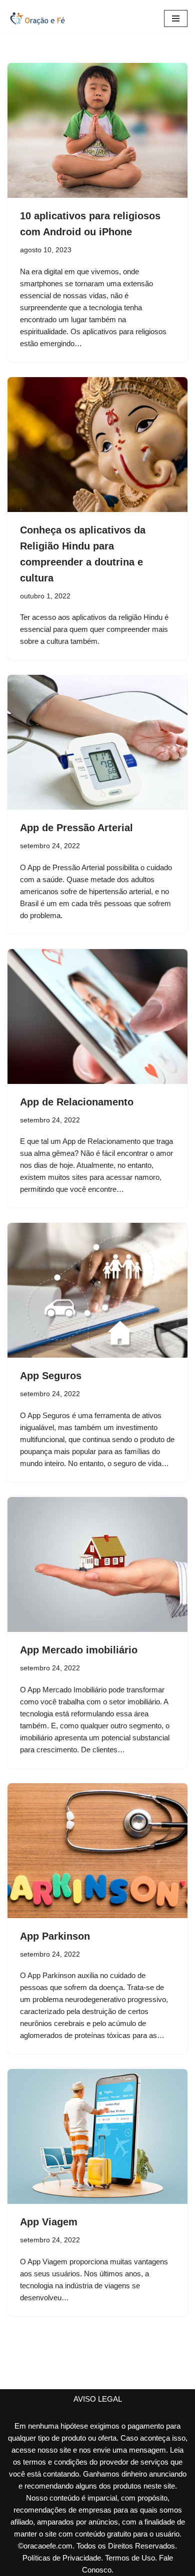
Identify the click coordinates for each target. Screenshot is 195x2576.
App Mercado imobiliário (79, 1650)
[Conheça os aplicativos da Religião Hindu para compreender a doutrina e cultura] (97, 445)
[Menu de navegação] (176, 18)
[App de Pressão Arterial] (97, 742)
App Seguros (51, 1376)
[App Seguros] (97, 1290)
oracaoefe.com (48, 2546)
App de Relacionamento (77, 1102)
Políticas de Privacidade (62, 2558)
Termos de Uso (130, 2558)
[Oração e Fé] (37, 18)
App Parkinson (55, 1936)
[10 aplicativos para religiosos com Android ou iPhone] (97, 130)
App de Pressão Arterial (76, 828)
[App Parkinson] (97, 1851)
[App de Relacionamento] (97, 1017)
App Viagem (49, 2222)
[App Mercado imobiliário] (97, 1564)
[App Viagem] (97, 2136)
